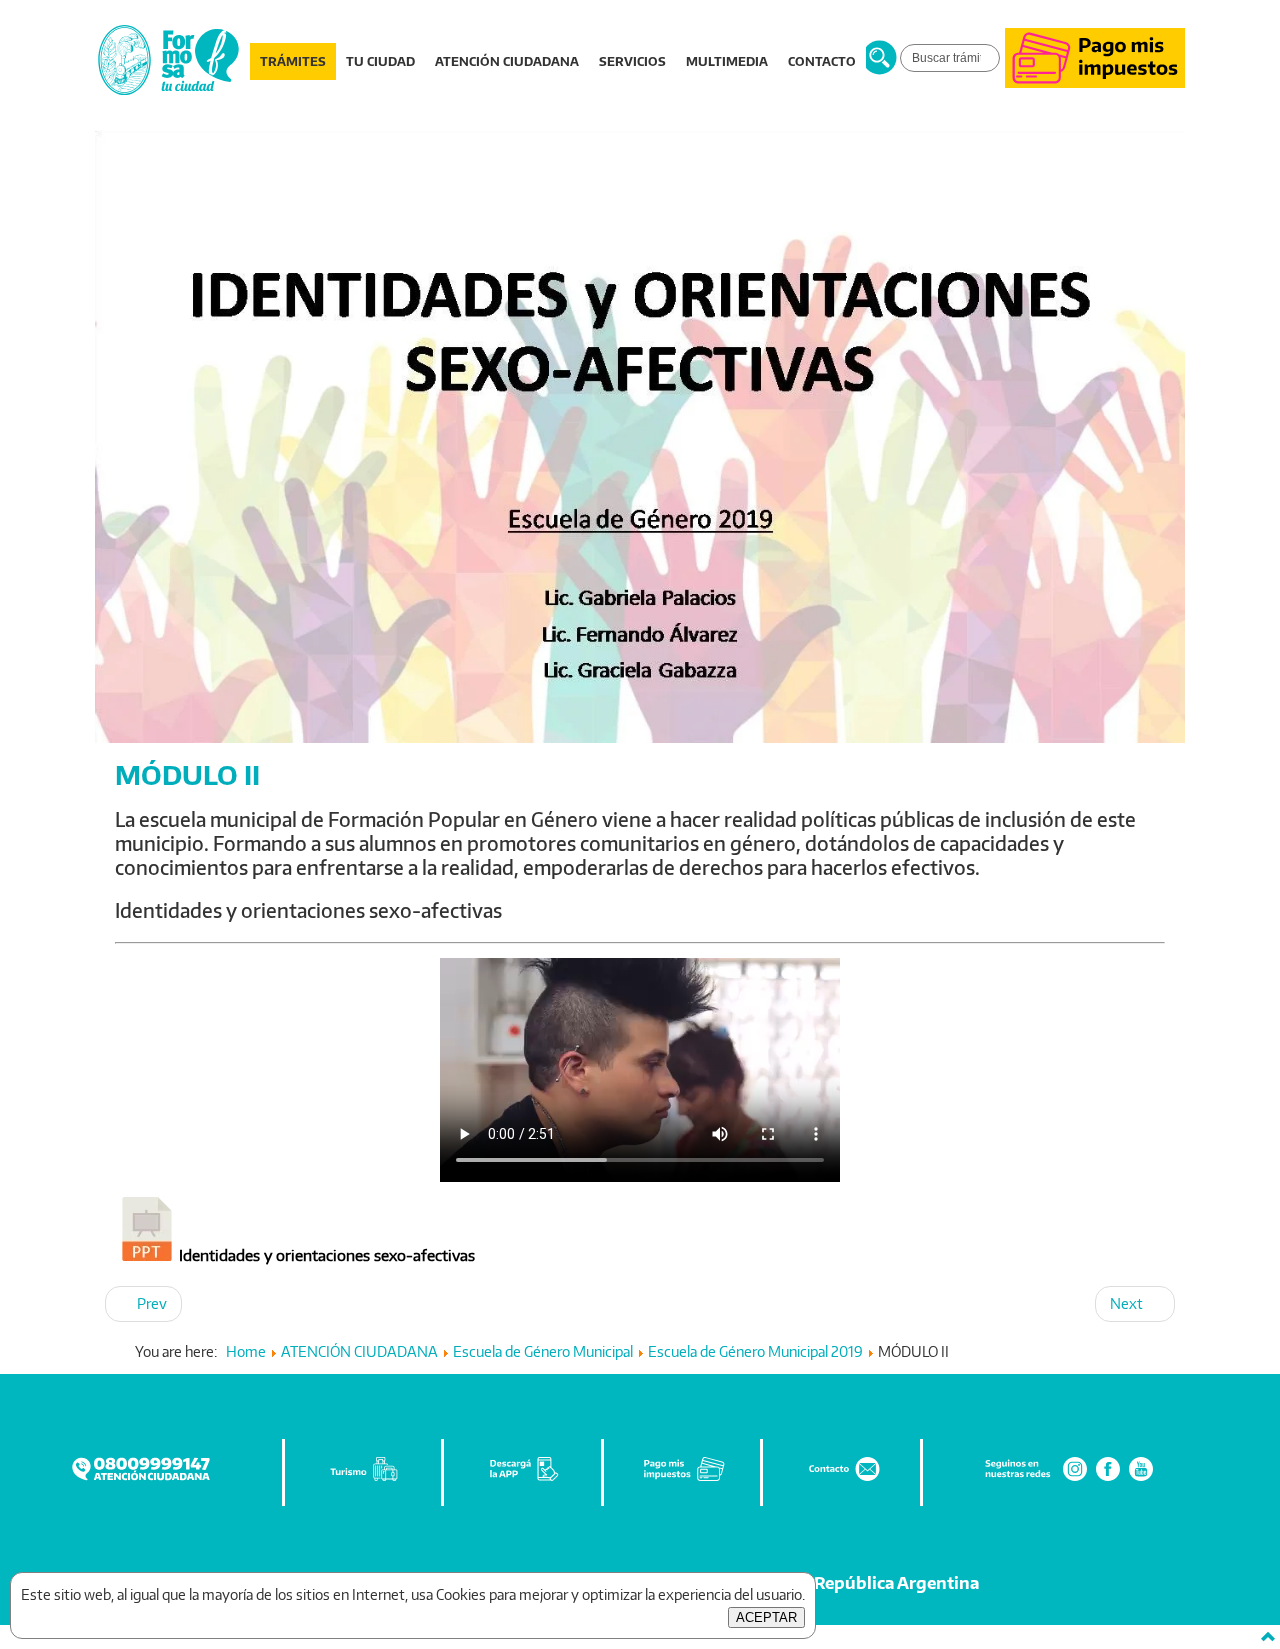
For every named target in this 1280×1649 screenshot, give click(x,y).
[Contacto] (843, 1478)
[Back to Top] (1268, 1637)
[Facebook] (1108, 1478)
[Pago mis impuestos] (1095, 82)
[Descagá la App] (524, 1478)
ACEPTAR (766, 1617)
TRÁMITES (293, 61)
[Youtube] (1141, 1478)
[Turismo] (364, 1478)
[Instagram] (1075, 1478)
